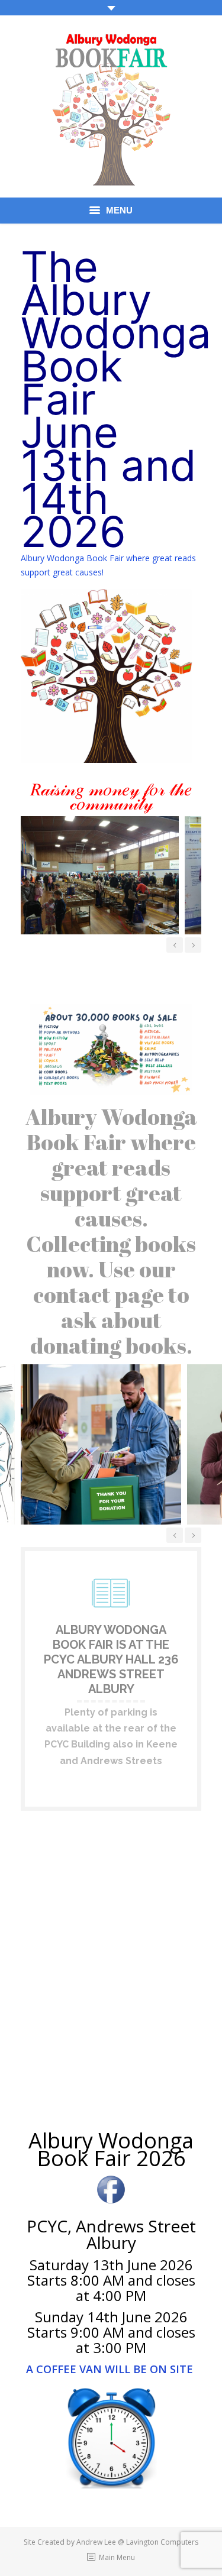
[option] (97, 875)
